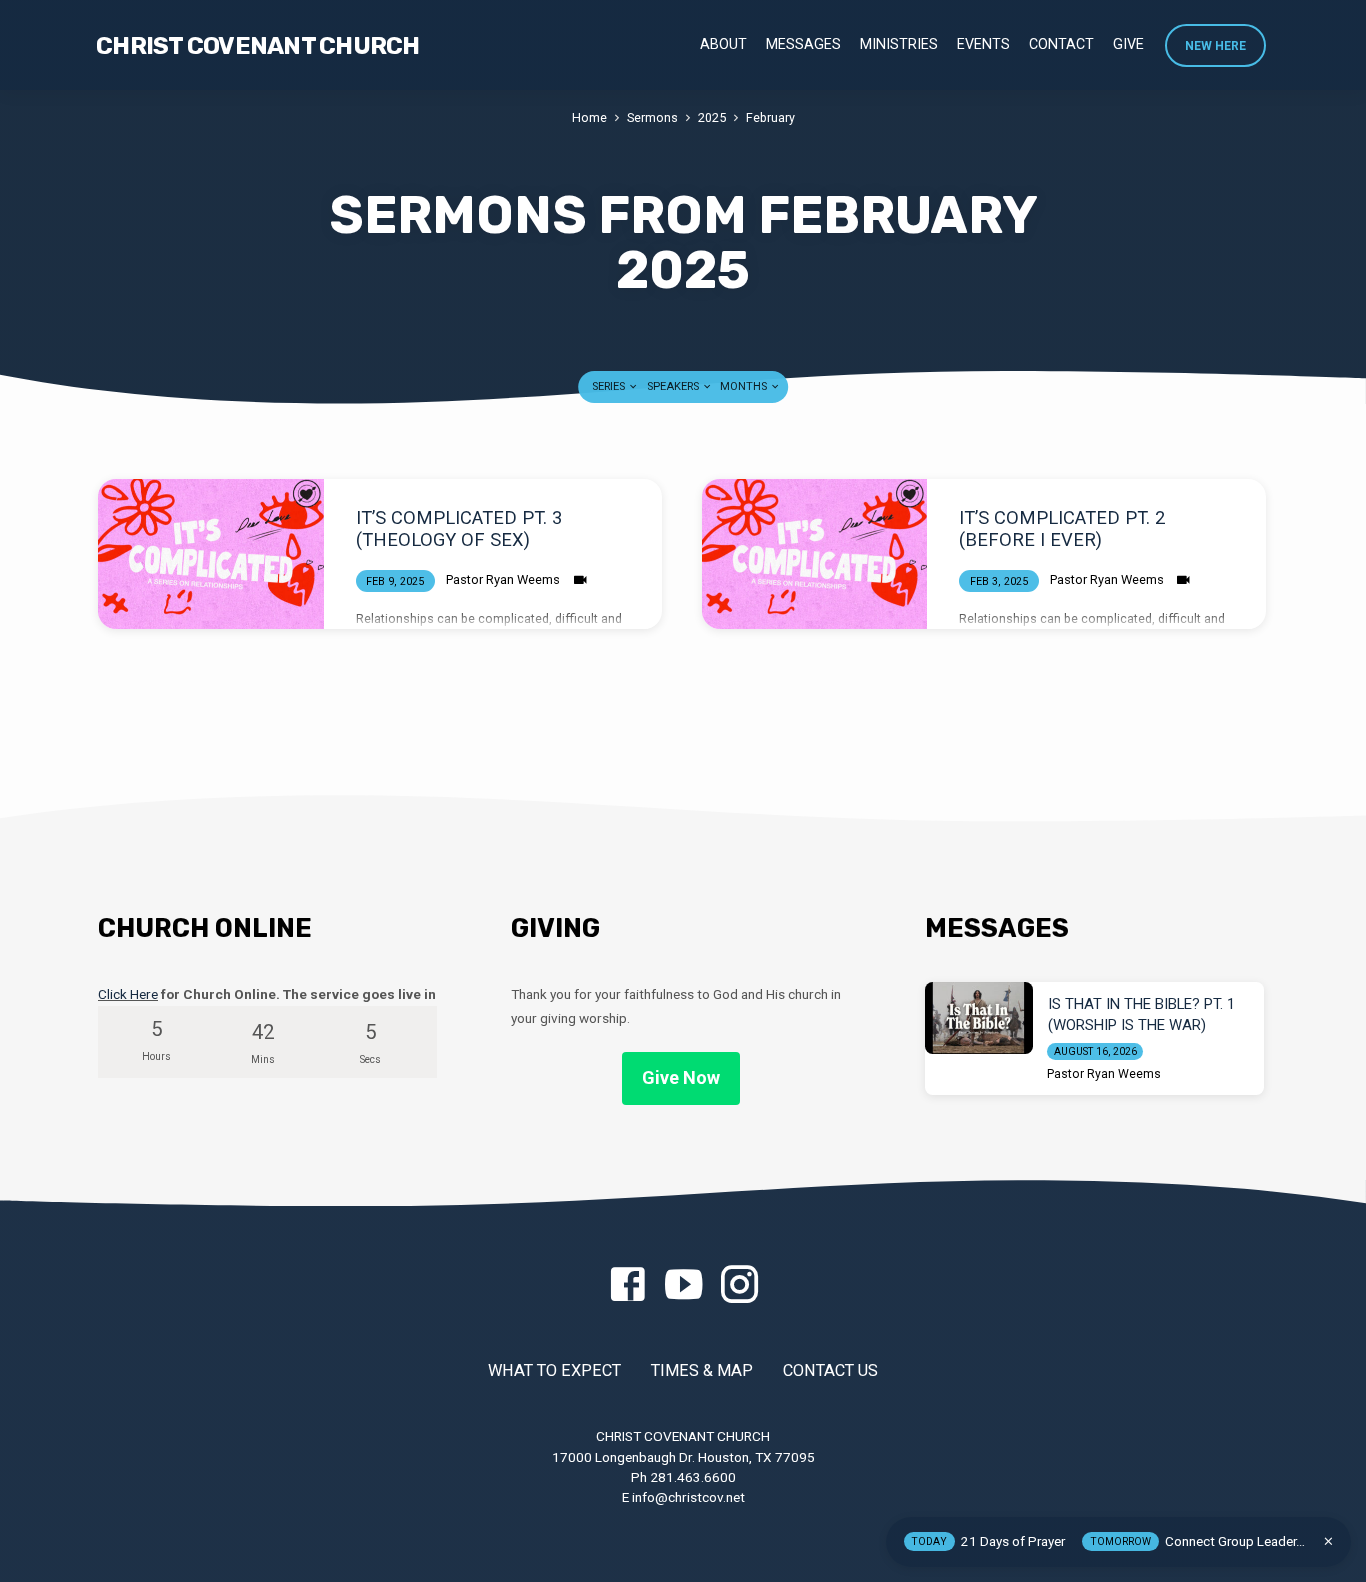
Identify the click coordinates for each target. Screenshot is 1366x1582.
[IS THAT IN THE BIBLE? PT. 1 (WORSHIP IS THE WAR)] (979, 1018)
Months (745, 386)
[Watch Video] (580, 580)
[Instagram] (739, 1285)
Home (589, 117)
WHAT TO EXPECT (554, 1370)
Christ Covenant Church (258, 46)
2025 (712, 117)
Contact (1061, 44)
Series (610, 386)
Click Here (128, 994)
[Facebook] (627, 1285)
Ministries (899, 44)
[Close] (1328, 1541)
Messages (803, 44)
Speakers (674, 386)
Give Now (681, 1077)
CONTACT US (830, 1370)
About (723, 44)
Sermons (652, 117)
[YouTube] (683, 1285)
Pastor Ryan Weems (503, 579)
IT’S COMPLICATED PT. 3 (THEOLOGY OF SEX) (459, 528)
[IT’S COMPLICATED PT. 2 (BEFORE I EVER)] (815, 554)
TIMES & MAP (702, 1370)
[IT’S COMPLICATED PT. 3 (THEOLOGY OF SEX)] (211, 554)
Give (1128, 44)
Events (983, 44)
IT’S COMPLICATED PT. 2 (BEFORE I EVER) (1062, 528)
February (770, 117)
